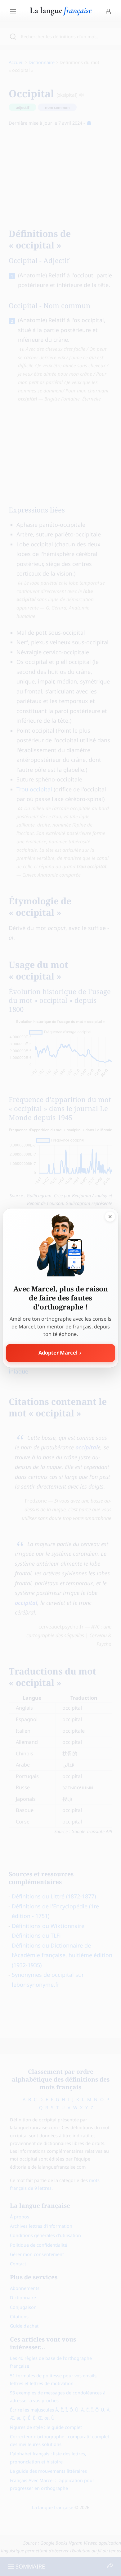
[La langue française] (61, 13)
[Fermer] (110, 1216)
